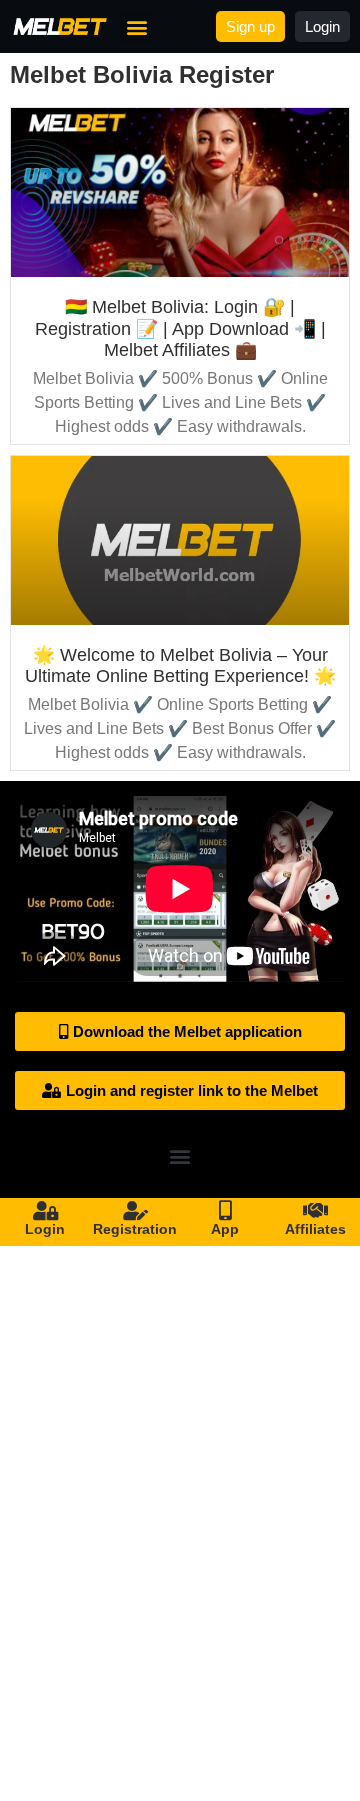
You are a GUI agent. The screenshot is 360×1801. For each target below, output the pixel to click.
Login (45, 1229)
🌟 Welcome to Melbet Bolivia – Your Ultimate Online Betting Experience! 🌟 (180, 666)
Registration (135, 1229)
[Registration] (135, 1211)
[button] (136, 26)
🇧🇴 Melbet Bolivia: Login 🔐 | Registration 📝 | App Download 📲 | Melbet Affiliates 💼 (180, 328)
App (225, 1229)
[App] (225, 1211)
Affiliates (315, 1229)
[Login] (45, 1211)
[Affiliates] (315, 1211)
